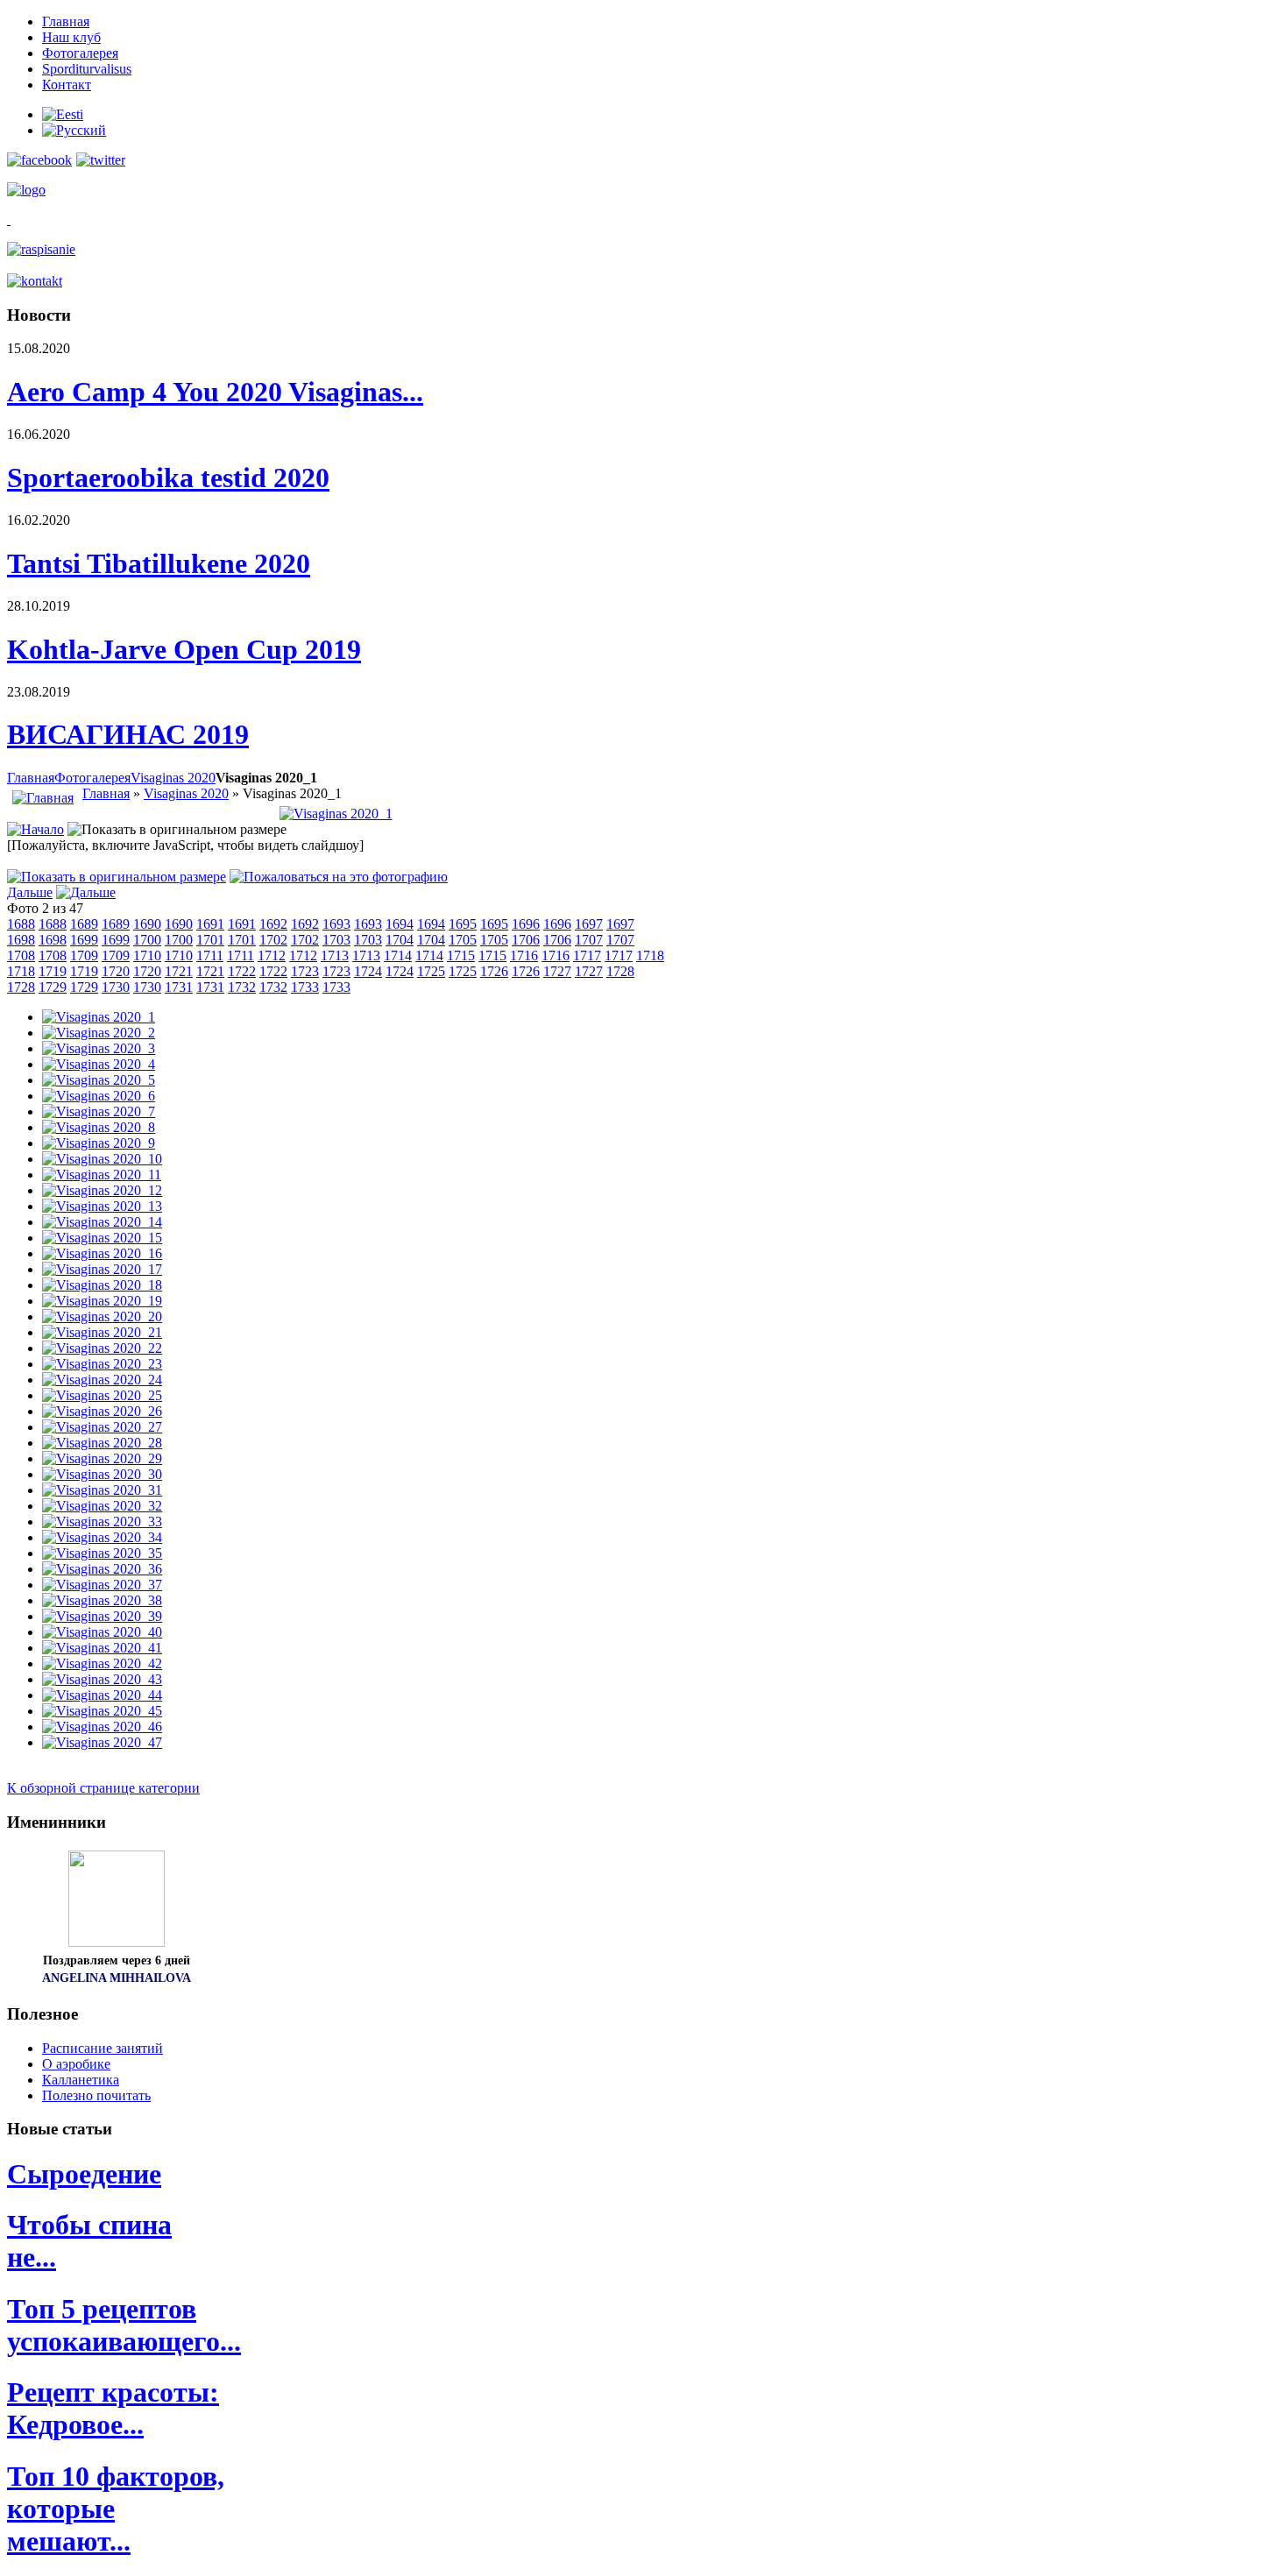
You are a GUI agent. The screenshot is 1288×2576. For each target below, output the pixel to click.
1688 (21, 924)
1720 (116, 971)
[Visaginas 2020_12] (102, 1190)
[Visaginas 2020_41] (102, 1648)
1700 (147, 940)
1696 (526, 924)
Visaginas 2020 (173, 778)
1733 (305, 987)
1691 (210, 924)
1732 (242, 987)
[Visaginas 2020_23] (102, 1364)
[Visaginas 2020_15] (102, 1238)
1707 (589, 940)
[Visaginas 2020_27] (102, 1427)
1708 (21, 955)
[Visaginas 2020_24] (102, 1380)
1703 (336, 940)
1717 (587, 955)
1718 (650, 955)
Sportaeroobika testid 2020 (168, 478)
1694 (400, 924)
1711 (210, 955)
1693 (336, 924)
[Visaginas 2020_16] (102, 1253)
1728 (620, 971)
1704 (400, 940)
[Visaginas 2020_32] (102, 1506)
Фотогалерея (92, 778)
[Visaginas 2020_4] (99, 1064)
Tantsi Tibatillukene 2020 (159, 563)
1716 (524, 955)
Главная (31, 778)
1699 (84, 940)
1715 (461, 955)
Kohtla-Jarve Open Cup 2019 (184, 649)
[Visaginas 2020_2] (99, 1033)
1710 (147, 955)
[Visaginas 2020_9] (99, 1143)
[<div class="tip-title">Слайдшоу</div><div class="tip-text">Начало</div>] (35, 829)
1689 (84, 924)
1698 (21, 940)
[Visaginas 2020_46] (102, 1727)
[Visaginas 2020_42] (102, 1663)
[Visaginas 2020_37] (102, 1585)
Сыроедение (84, 2174)
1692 (273, 924)
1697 (589, 924)
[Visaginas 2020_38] (102, 1600)
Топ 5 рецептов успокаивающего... (124, 2325)
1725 (431, 971)
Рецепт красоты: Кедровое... (113, 2408)
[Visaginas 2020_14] (102, 1222)
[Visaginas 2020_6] (99, 1096)
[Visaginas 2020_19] (102, 1301)
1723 (305, 971)
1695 (463, 924)
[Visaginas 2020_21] (102, 1332)
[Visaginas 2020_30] (102, 1474)
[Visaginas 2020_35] (102, 1553)
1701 (210, 940)
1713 (335, 955)
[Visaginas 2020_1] (336, 814)
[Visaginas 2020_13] (102, 1206)
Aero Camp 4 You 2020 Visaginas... (215, 392)
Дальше (30, 892)
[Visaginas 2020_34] (102, 1537)
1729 (53, 987)
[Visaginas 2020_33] (102, 1522)
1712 (272, 955)
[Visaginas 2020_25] (102, 1395)
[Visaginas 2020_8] (99, 1127)
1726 (494, 971)
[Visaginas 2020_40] (102, 1632)
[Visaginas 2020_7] (99, 1111)
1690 (147, 924)
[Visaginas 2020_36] (102, 1569)
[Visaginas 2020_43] (102, 1679)
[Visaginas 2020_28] (102, 1443)
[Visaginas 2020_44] (102, 1695)
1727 (557, 971)
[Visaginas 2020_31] (102, 1490)
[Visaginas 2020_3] (99, 1048)
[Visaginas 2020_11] (102, 1175)
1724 (368, 971)
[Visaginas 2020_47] (102, 1742)
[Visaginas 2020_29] (102, 1458)
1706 (526, 940)
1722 (242, 971)
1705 (463, 940)
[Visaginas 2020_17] (102, 1269)
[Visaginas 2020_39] (102, 1616)
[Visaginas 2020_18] (102, 1285)
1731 (179, 987)
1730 (116, 987)
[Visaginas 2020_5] (99, 1080)
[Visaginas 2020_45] (102, 1711)
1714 (398, 955)
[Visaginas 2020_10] (102, 1159)
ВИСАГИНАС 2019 (128, 734)
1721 (179, 971)
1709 (84, 955)
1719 (53, 971)
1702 (273, 940)
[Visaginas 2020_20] (102, 1316)
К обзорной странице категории (103, 1788)
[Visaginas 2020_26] (102, 1411)
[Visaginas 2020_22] (102, 1348)
